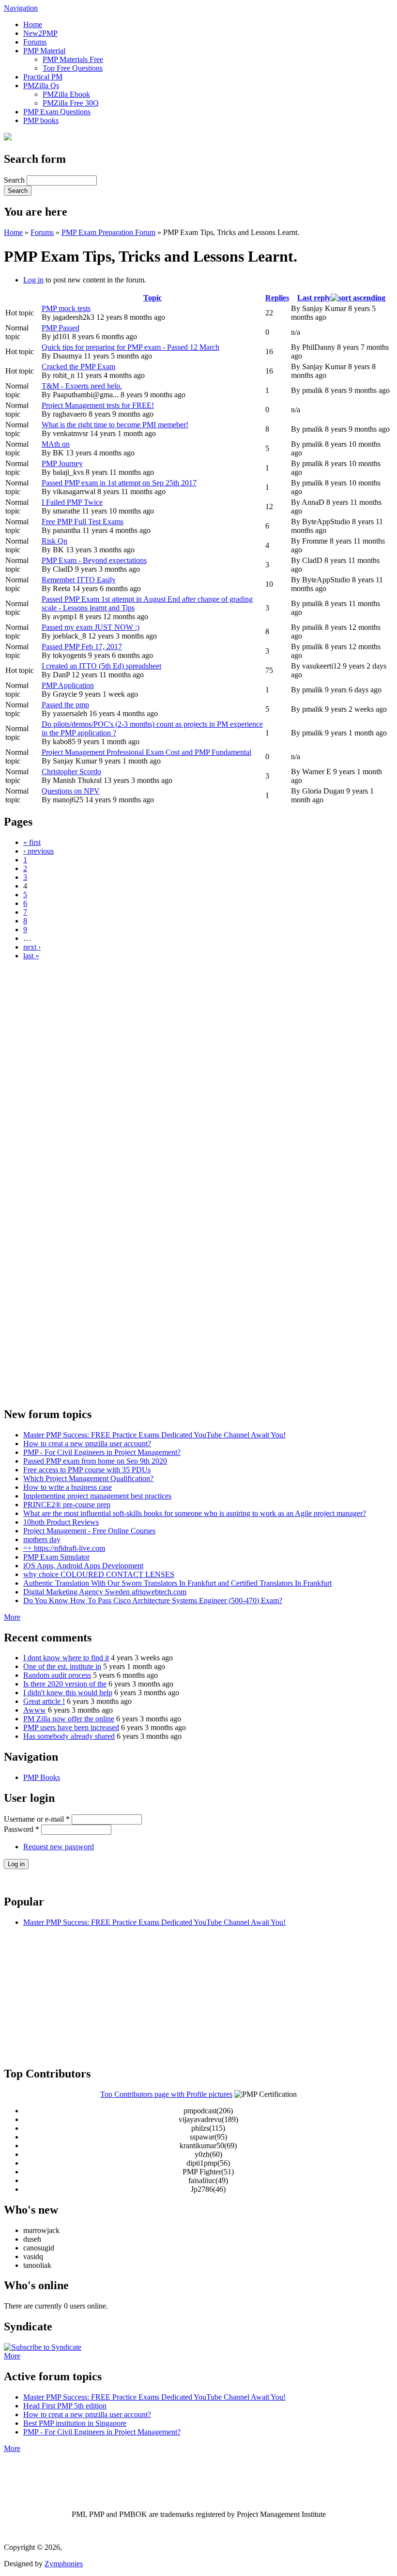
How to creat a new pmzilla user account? (87, 1444)
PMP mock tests (66, 308)
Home (33, 24)
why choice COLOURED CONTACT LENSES (99, 1574)
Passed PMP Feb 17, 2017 (82, 647)
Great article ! (44, 1701)
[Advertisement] (198, 1036)
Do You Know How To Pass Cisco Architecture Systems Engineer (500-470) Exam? (153, 1600)
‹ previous (38, 851)
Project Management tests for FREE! (98, 405)
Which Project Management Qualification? (88, 1478)
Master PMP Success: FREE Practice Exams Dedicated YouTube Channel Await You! (154, 1435)
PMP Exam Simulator (56, 1557)
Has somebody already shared (69, 1736)
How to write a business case (68, 1487)
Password (22, 1829)
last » (31, 956)
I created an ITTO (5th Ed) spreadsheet (101, 666)
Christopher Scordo (71, 772)
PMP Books (42, 1777)
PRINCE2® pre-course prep (67, 1505)
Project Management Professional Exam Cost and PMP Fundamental (146, 752)
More (12, 1617)
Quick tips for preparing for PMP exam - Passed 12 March (130, 347)
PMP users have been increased (71, 1727)
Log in (33, 280)
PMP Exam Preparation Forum (108, 232)
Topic (153, 298)
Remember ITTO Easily (79, 580)
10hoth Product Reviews (61, 1522)
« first (32, 842)
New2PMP (40, 33)
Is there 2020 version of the (65, 1684)
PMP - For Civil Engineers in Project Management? (102, 1452)
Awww (35, 1710)
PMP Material (44, 51)
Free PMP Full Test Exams (83, 522)
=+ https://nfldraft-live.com (64, 1548)
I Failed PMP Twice (72, 502)
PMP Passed (61, 328)
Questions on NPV (71, 791)
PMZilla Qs (41, 86)
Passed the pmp (65, 705)
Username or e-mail (37, 1819)
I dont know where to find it (66, 1658)
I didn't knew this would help (68, 1693)
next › (32, 947)
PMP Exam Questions (57, 112)
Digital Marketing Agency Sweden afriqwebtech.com (105, 1592)
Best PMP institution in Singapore (75, 2423)
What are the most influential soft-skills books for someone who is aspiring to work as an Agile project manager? (195, 1513)
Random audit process (57, 1675)
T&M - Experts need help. (82, 386)
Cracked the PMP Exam (78, 367)
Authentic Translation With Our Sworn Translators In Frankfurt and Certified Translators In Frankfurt (177, 1583)
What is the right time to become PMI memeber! (115, 425)
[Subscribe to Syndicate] (43, 2347)
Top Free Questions (73, 68)
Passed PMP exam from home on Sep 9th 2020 (95, 1461)
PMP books (41, 120)
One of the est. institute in (62, 1666)
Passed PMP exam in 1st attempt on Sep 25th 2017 (119, 483)
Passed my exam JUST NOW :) (91, 627)
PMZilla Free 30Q (71, 103)
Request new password (59, 1847)
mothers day (42, 1539)
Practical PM (43, 77)
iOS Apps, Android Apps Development (83, 1566)
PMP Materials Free (73, 59)
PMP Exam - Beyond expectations (94, 560)
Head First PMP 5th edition (65, 2406)
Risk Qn (54, 541)
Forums (35, 42)
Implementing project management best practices (97, 1496)
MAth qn (56, 444)
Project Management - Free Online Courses (89, 1531)
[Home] (8, 138)
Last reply (314, 298)
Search (15, 180)
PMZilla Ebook (66, 94)
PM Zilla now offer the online (69, 1719)
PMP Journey (62, 463)
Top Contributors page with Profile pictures (166, 2094)
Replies (277, 298)
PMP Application (68, 685)
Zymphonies (64, 2564)
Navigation (21, 8)
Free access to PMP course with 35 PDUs (87, 1470)
